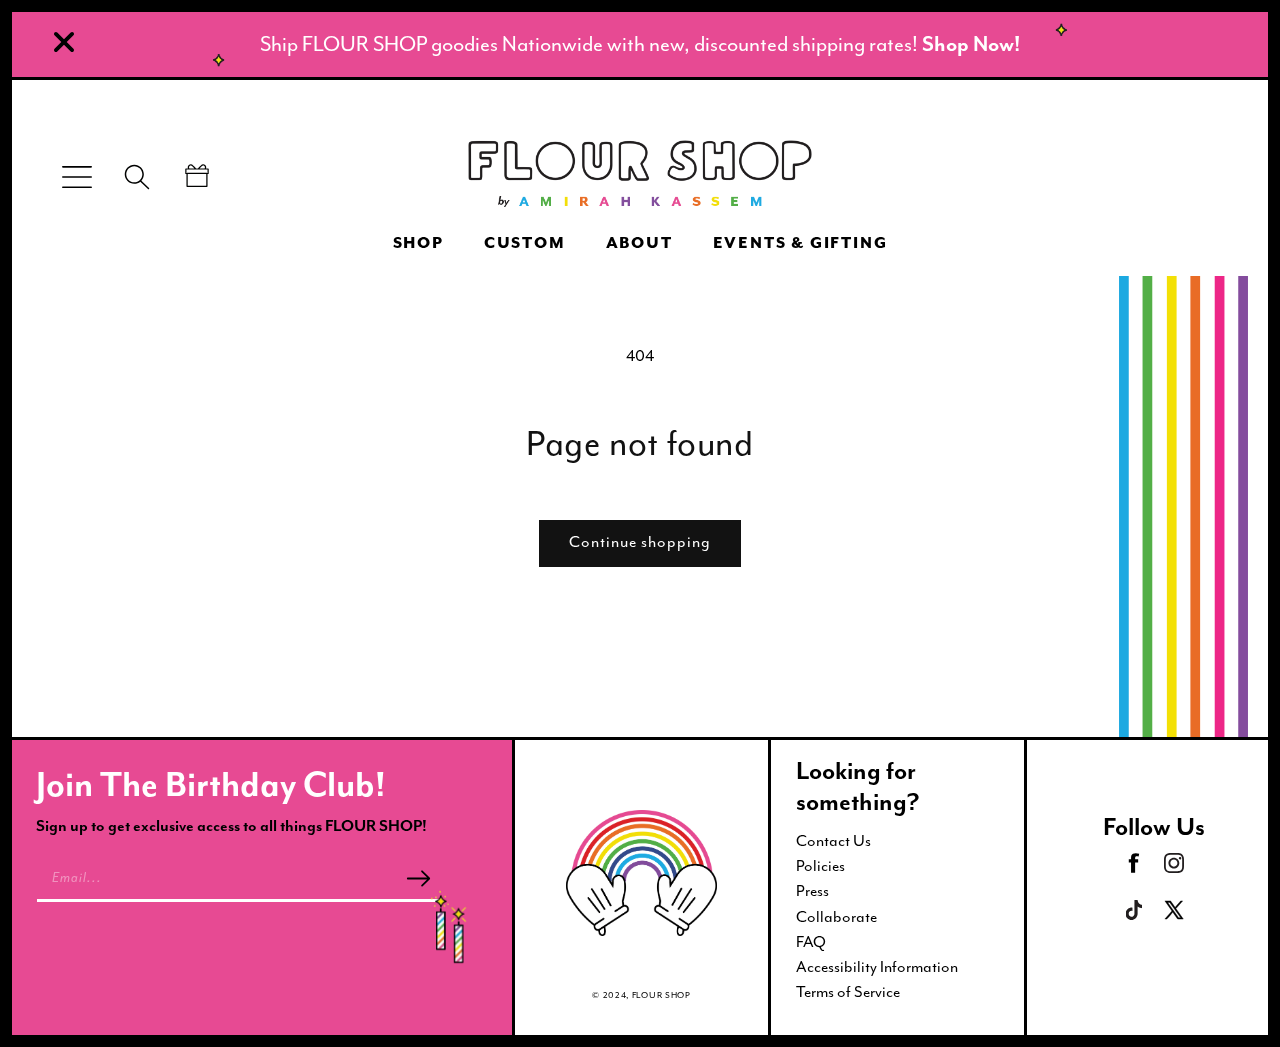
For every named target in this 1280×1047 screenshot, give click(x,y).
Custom (525, 244)
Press (812, 891)
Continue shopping (640, 542)
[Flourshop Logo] (640, 176)
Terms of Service (848, 992)
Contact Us (833, 841)
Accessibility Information (877, 967)
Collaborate (836, 917)
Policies (820, 866)
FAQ (811, 942)
